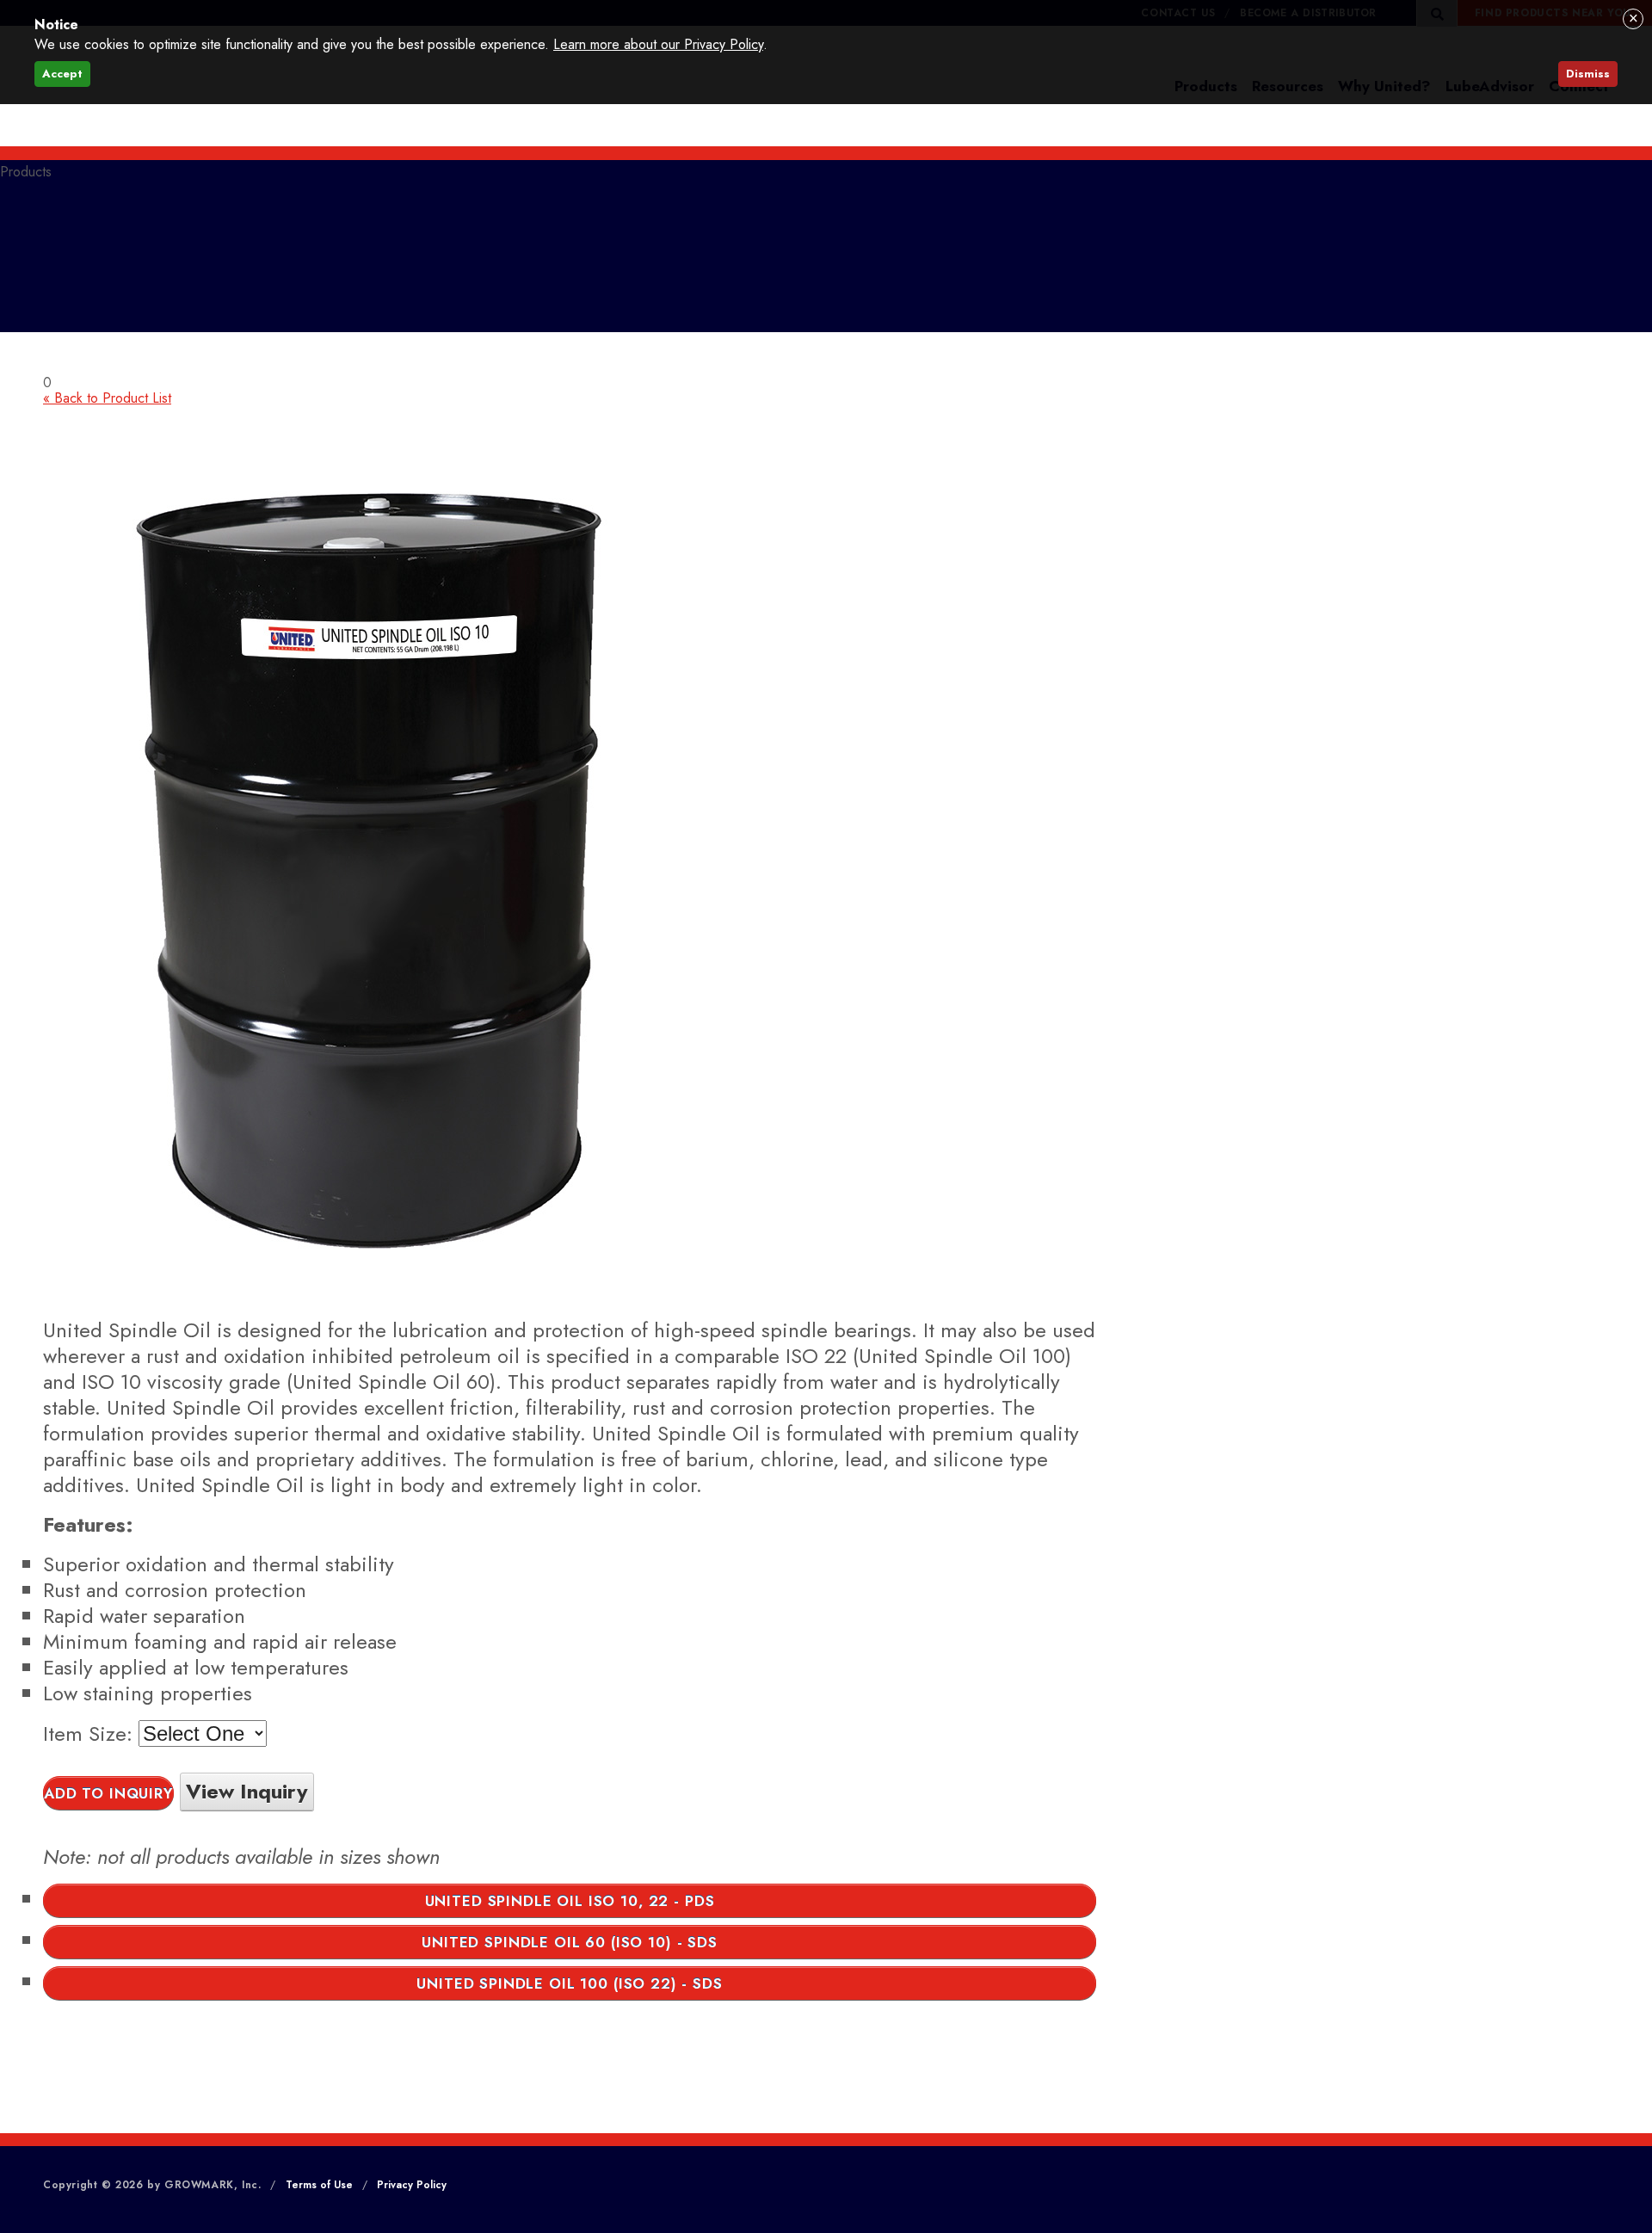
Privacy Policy (412, 2185)
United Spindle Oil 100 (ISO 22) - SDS (569, 1983)
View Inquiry (247, 1791)
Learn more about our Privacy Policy (658, 44)
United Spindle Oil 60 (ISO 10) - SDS (570, 1942)
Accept (62, 74)
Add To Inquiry (108, 1793)
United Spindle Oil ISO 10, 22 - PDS (570, 1901)
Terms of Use (319, 2185)
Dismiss (1588, 74)
